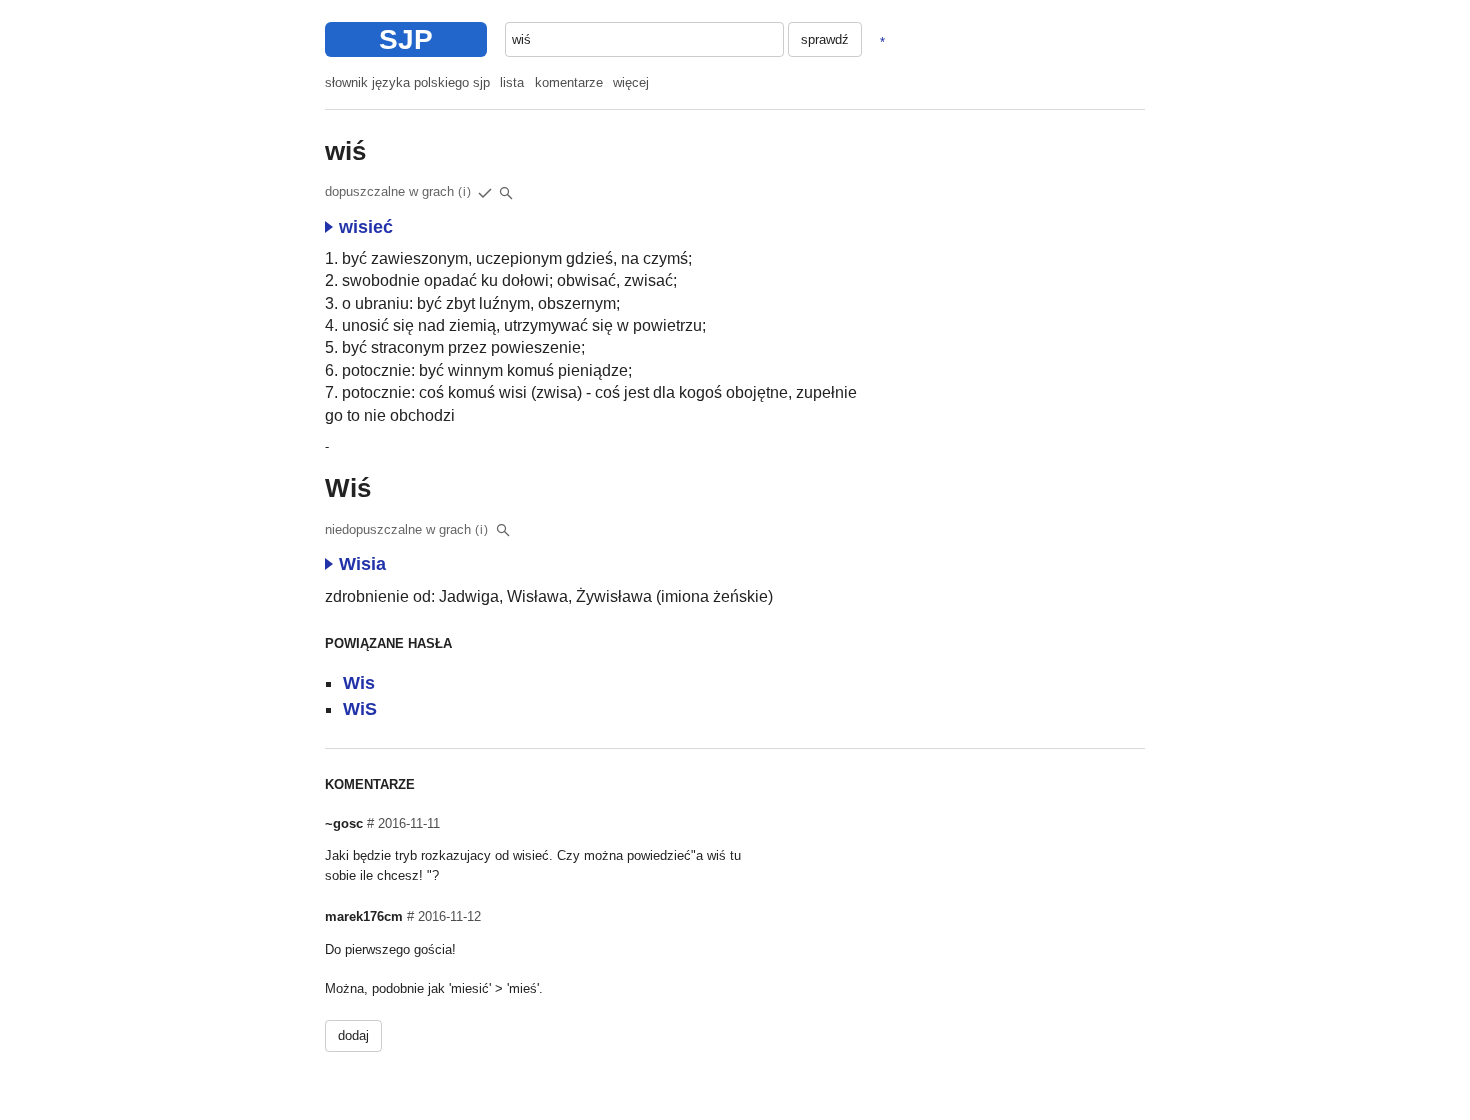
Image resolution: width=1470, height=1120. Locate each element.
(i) (465, 192)
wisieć (366, 227)
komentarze (569, 82)
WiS (360, 709)
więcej (631, 82)
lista (512, 82)
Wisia (362, 564)
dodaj (353, 1035)
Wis (359, 683)
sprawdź (825, 39)
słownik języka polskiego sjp (407, 82)
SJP (406, 39)
